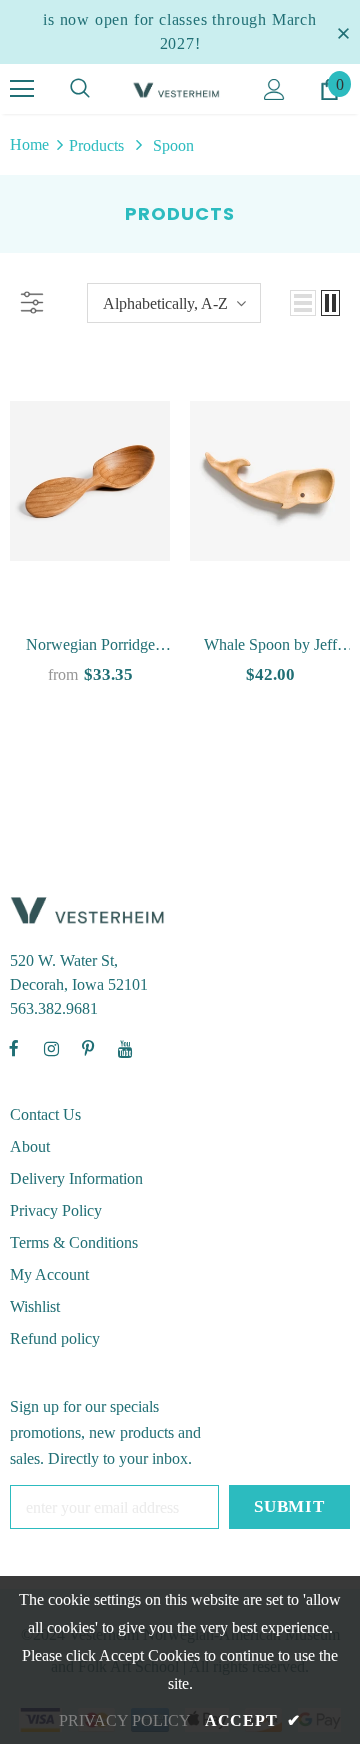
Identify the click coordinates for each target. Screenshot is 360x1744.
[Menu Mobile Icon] (22, 89)
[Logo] (177, 89)
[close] (343, 32)
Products (96, 145)
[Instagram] (51, 1049)
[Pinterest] (88, 1049)
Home (29, 144)
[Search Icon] (80, 89)
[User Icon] (274, 89)
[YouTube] (125, 1049)
